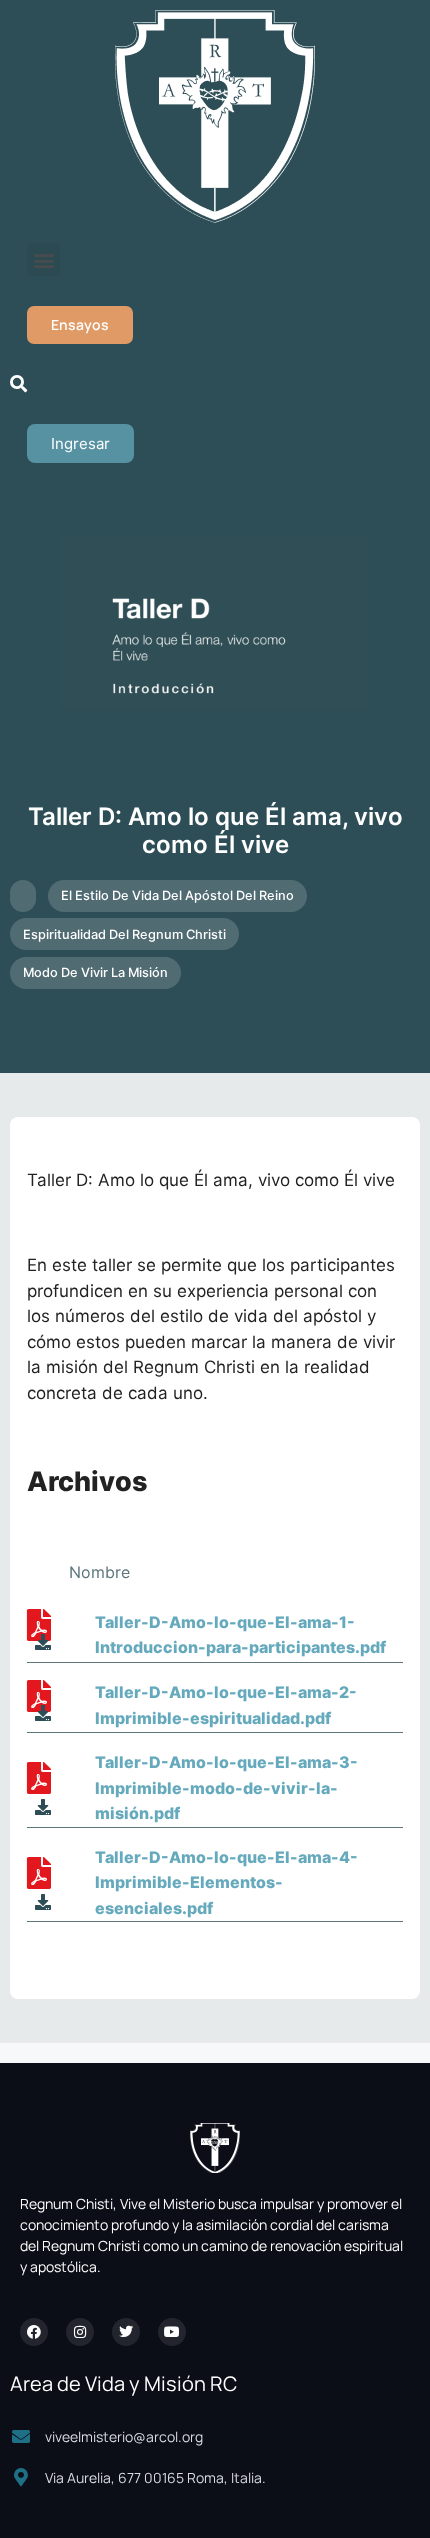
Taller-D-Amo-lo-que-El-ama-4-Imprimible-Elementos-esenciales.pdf (226, 1882)
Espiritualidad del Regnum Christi (124, 934)
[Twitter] (126, 2332)
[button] (43, 259)
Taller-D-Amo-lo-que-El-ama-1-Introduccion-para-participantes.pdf (240, 1635)
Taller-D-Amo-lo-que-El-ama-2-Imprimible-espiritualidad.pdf (226, 1705)
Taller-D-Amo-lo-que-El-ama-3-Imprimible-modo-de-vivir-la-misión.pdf (226, 1787)
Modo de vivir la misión (95, 972)
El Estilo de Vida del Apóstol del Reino (177, 895)
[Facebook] (34, 2332)
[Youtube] (172, 2332)
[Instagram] (80, 2332)
